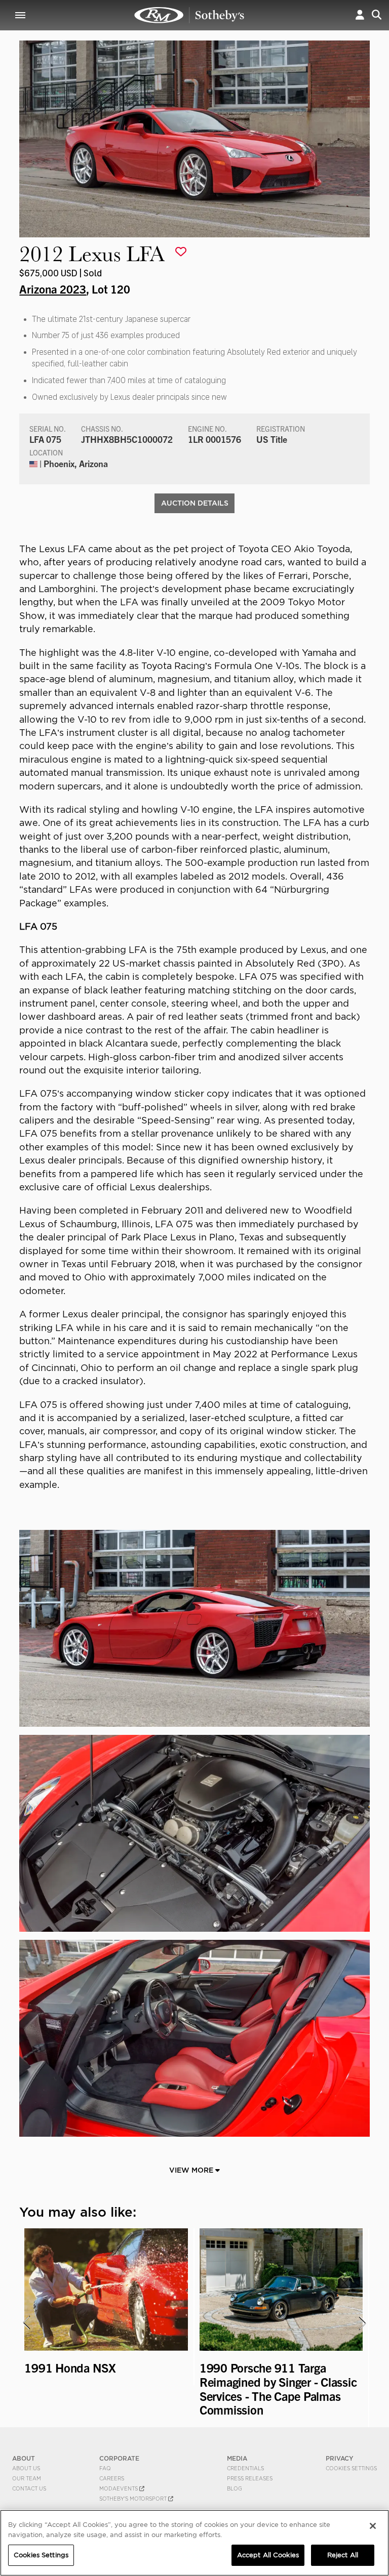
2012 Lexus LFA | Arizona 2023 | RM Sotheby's (189, 15)
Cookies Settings (351, 2468)
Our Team (27, 2478)
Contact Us (29, 2488)
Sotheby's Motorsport (134, 2499)
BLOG (235, 2488)
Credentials (245, 2468)
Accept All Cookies (268, 2555)
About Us (26, 2468)
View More (192, 2170)
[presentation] (26, 2323)
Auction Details (195, 503)
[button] (360, 15)
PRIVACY (340, 2458)
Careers (112, 2478)
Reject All (343, 2555)
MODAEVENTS (119, 2488)
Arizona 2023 (53, 288)
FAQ (105, 2468)
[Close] (373, 2526)
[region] (194, 2543)
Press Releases (250, 2478)
